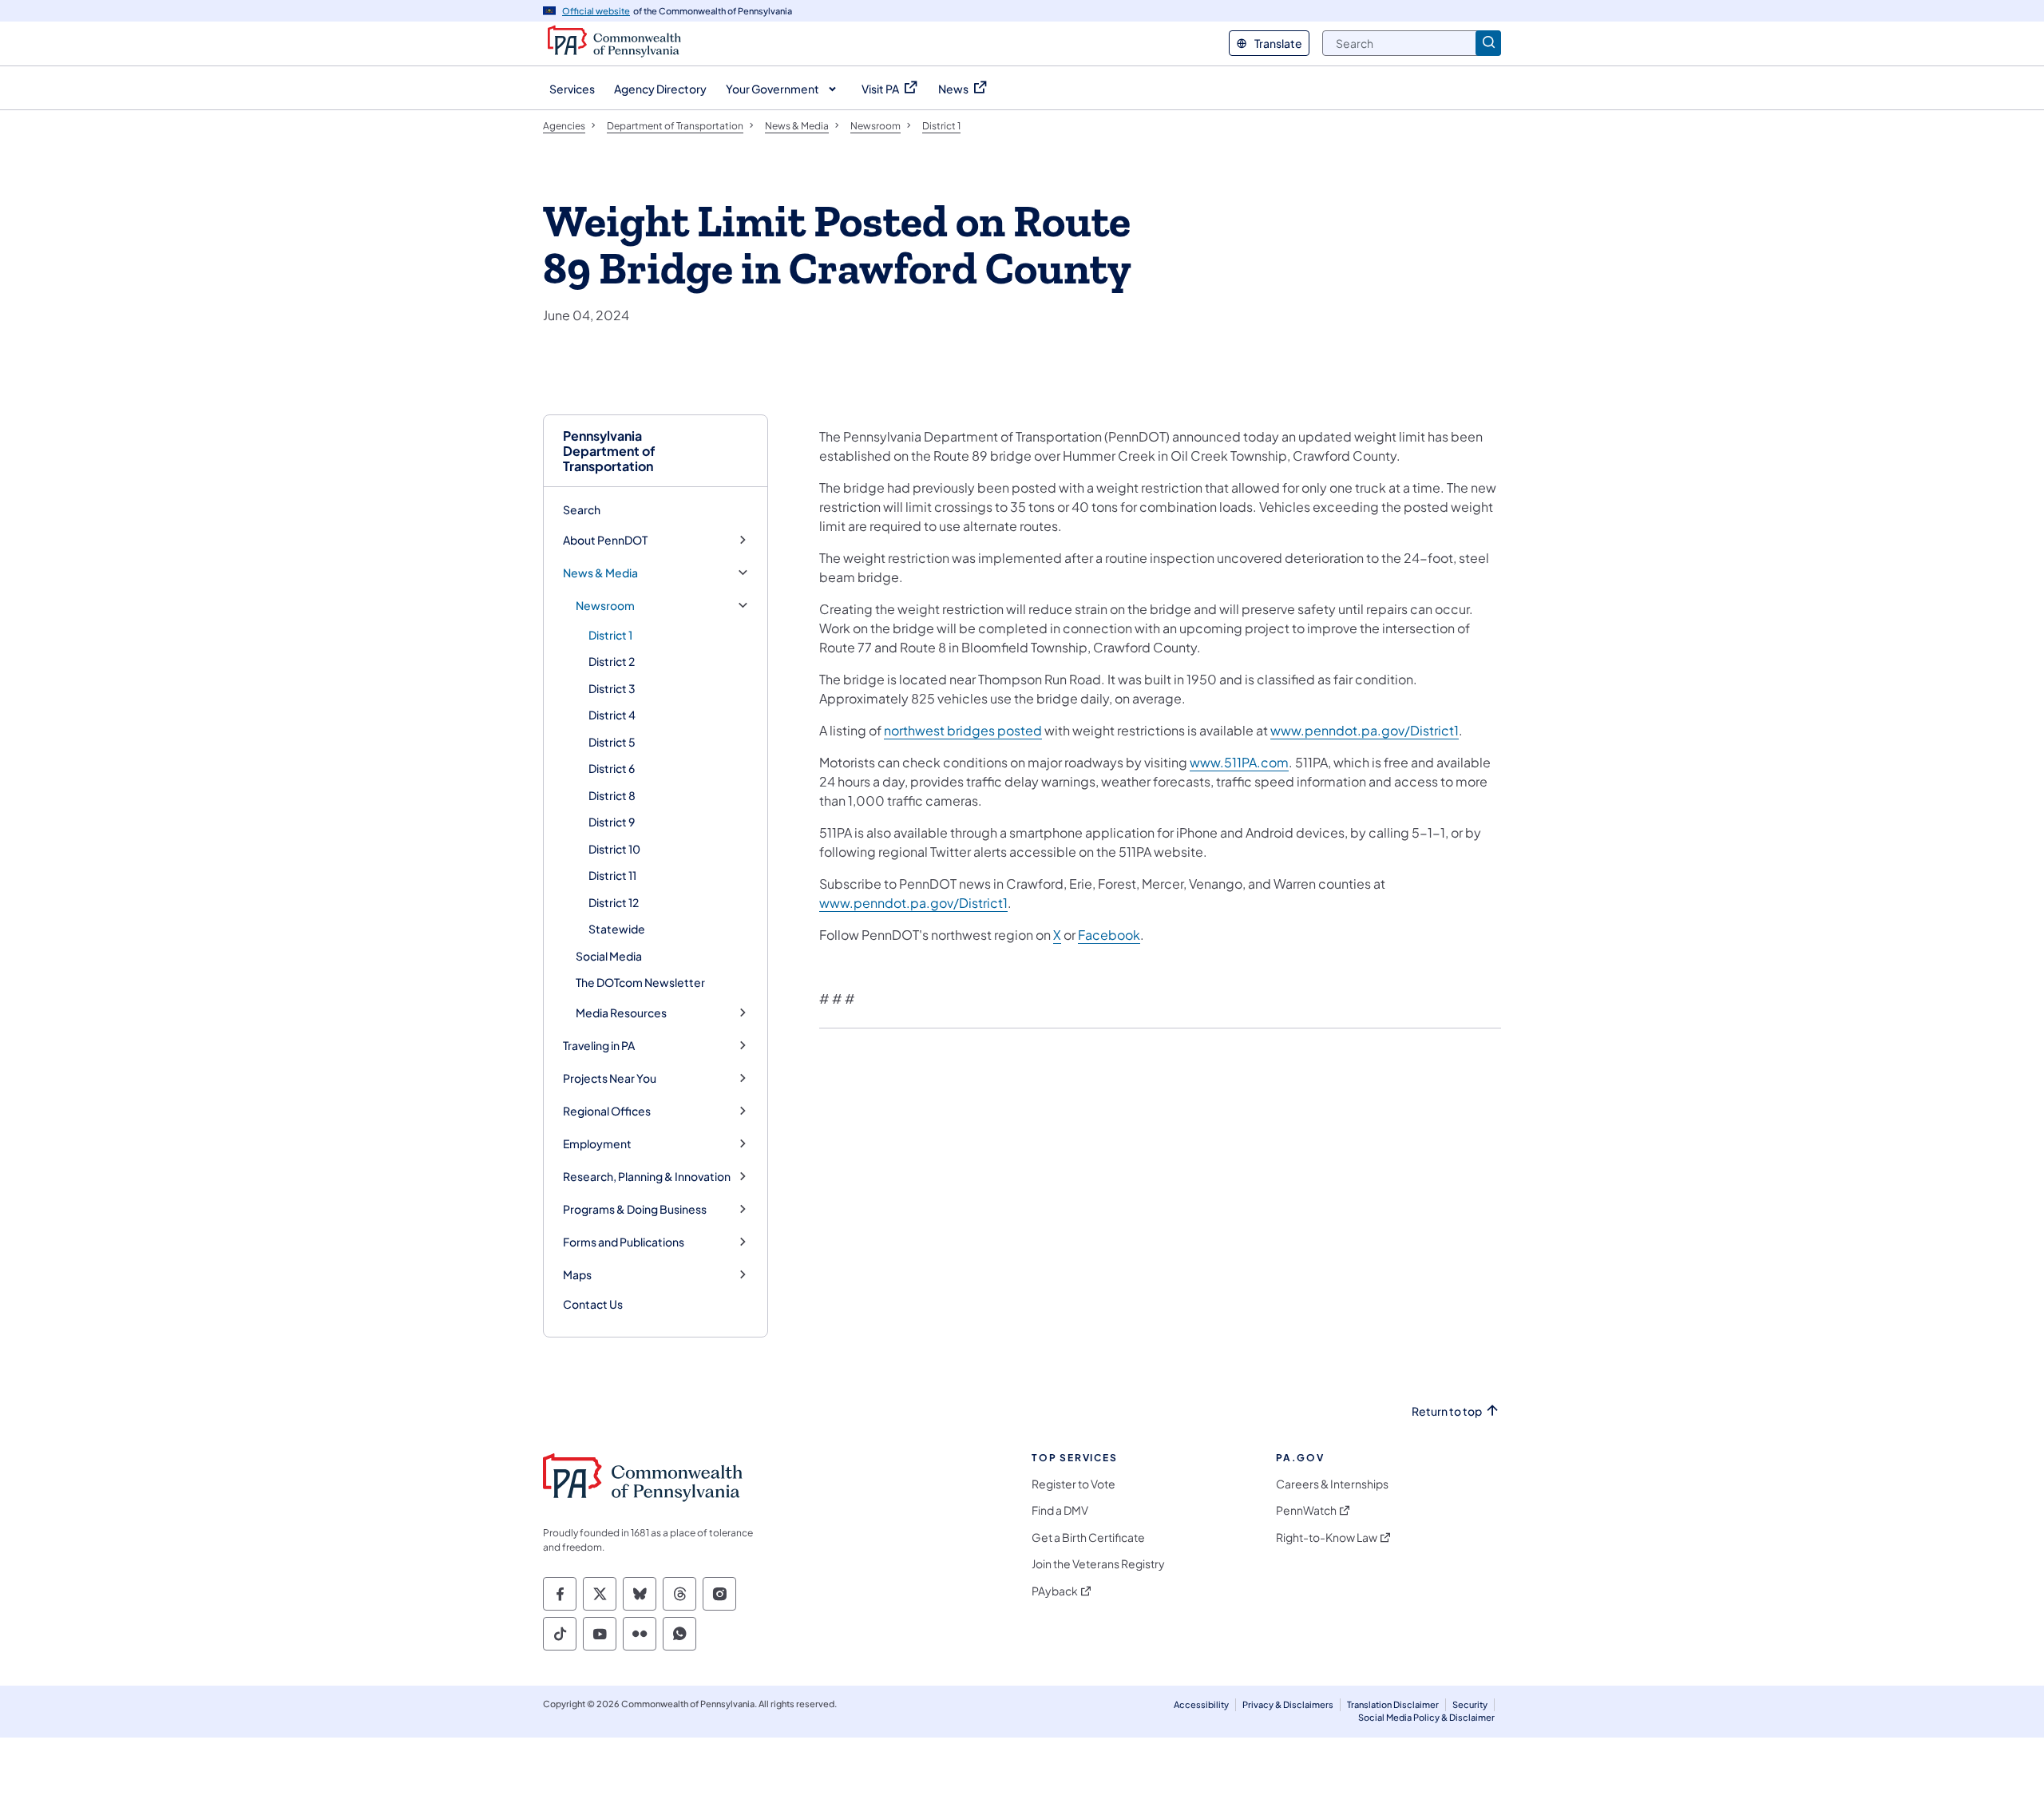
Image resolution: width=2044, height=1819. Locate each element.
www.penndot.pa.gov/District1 (1365, 730)
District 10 (614, 849)
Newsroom (605, 606)
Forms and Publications (624, 1242)
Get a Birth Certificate (1088, 1538)
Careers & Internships (1332, 1484)
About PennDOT (605, 540)
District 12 (614, 902)
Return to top (1447, 1411)
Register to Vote (1073, 1484)
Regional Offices (607, 1111)
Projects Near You (610, 1078)
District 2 (612, 661)
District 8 (612, 795)
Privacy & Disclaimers (1288, 1704)
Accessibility (1201, 1704)
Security (1470, 1704)
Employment (597, 1144)
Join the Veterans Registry (1098, 1564)
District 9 (612, 822)
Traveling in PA (599, 1046)
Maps (577, 1275)
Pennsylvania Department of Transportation (609, 451)
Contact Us (593, 1304)
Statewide (617, 929)
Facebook (1109, 935)
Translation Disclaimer (1393, 1704)
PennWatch (1306, 1510)
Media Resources (621, 1013)
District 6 (612, 768)
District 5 (612, 742)
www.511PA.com (1239, 762)
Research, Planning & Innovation (647, 1177)
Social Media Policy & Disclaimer (1426, 1717)
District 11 (612, 875)
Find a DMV (1060, 1510)
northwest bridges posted (963, 730)
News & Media (600, 573)
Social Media (609, 956)
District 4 (612, 715)
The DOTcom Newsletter (640, 982)
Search (582, 509)
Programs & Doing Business (635, 1209)
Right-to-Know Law (1327, 1538)
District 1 (610, 635)
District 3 (612, 688)
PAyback (1055, 1591)
